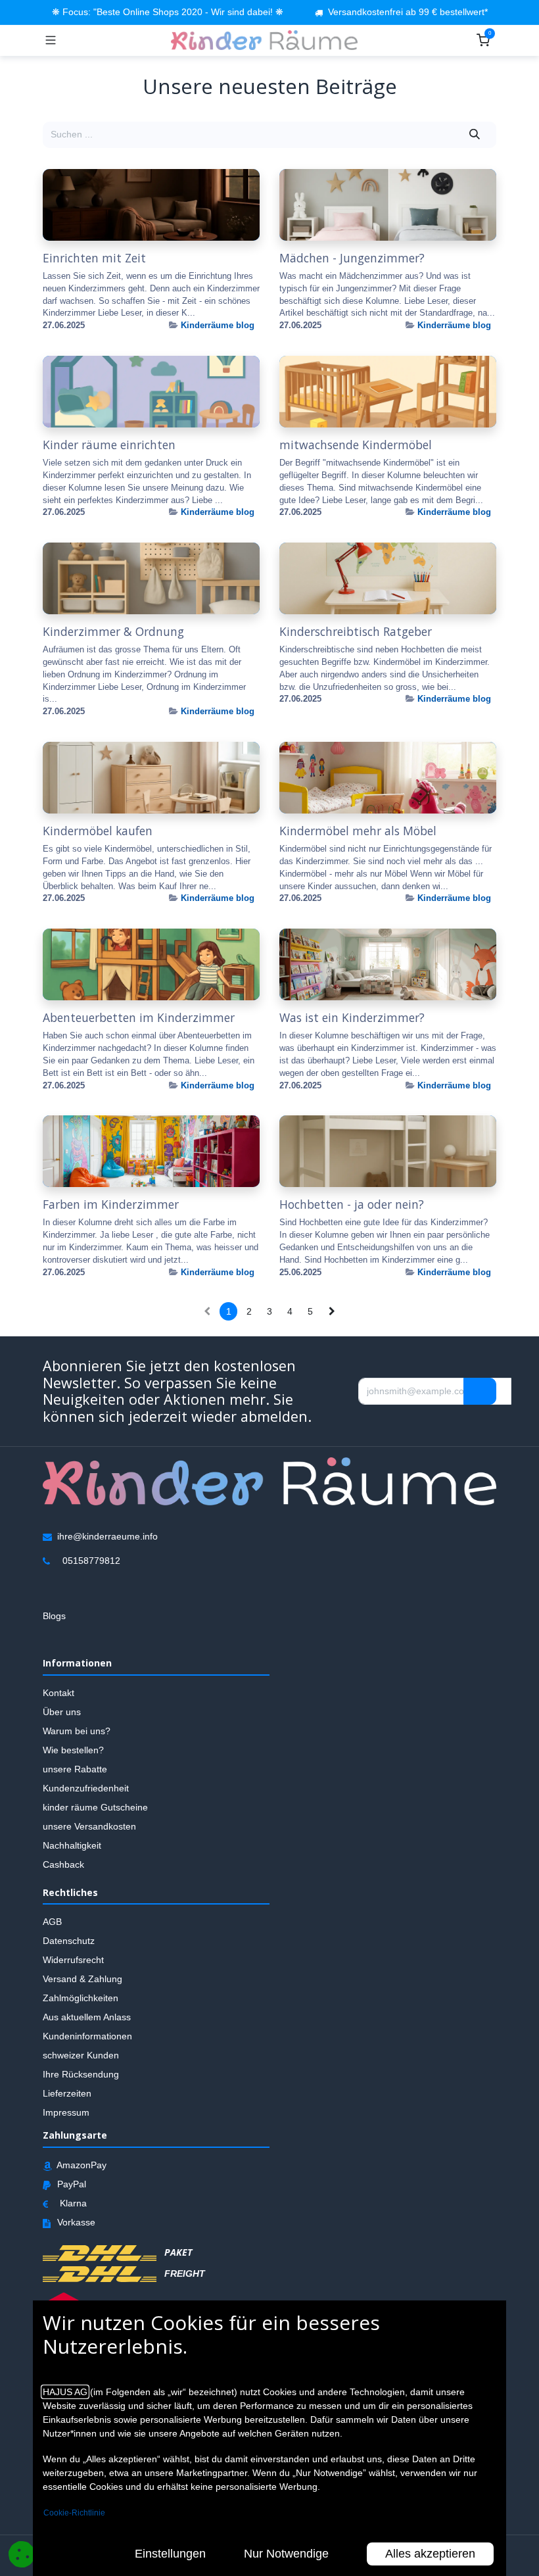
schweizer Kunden (81, 2055)
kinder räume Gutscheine (95, 1807)
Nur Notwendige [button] (286, 2554)
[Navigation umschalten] (51, 40)
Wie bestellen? (73, 1750)
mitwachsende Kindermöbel (356, 445)
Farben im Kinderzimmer (111, 1204)
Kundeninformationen (87, 2036)
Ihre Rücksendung (81, 2074)
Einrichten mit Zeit (94, 258)
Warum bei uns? (77, 1731)
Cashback (63, 1864)
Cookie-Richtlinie (74, 2513)
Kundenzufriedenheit (86, 1788)
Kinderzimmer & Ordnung (113, 632)
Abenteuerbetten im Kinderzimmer (139, 1018)
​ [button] (480, 1391)
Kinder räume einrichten (109, 445)
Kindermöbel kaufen (98, 831)
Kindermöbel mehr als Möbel (358, 831)
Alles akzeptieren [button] (430, 2554)
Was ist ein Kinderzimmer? (352, 1018)
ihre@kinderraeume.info (107, 1536)
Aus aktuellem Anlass (87, 2017)
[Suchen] (475, 135)
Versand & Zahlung (82, 1979)
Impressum (66, 2112)
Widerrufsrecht (73, 1960)
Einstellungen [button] (170, 2554)
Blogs (54, 1616)
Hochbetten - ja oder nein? (352, 1204)
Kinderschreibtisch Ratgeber (356, 632)
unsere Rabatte (75, 1769)
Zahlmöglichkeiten (81, 1998)
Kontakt (59, 1693)
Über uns (62, 1712)
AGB (52, 1922)
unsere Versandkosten (89, 1826)
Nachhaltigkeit (72, 1845)
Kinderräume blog (218, 325)
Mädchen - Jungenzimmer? (352, 258)
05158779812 (91, 1561)
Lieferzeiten (67, 2093)
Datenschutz (69, 1941)
